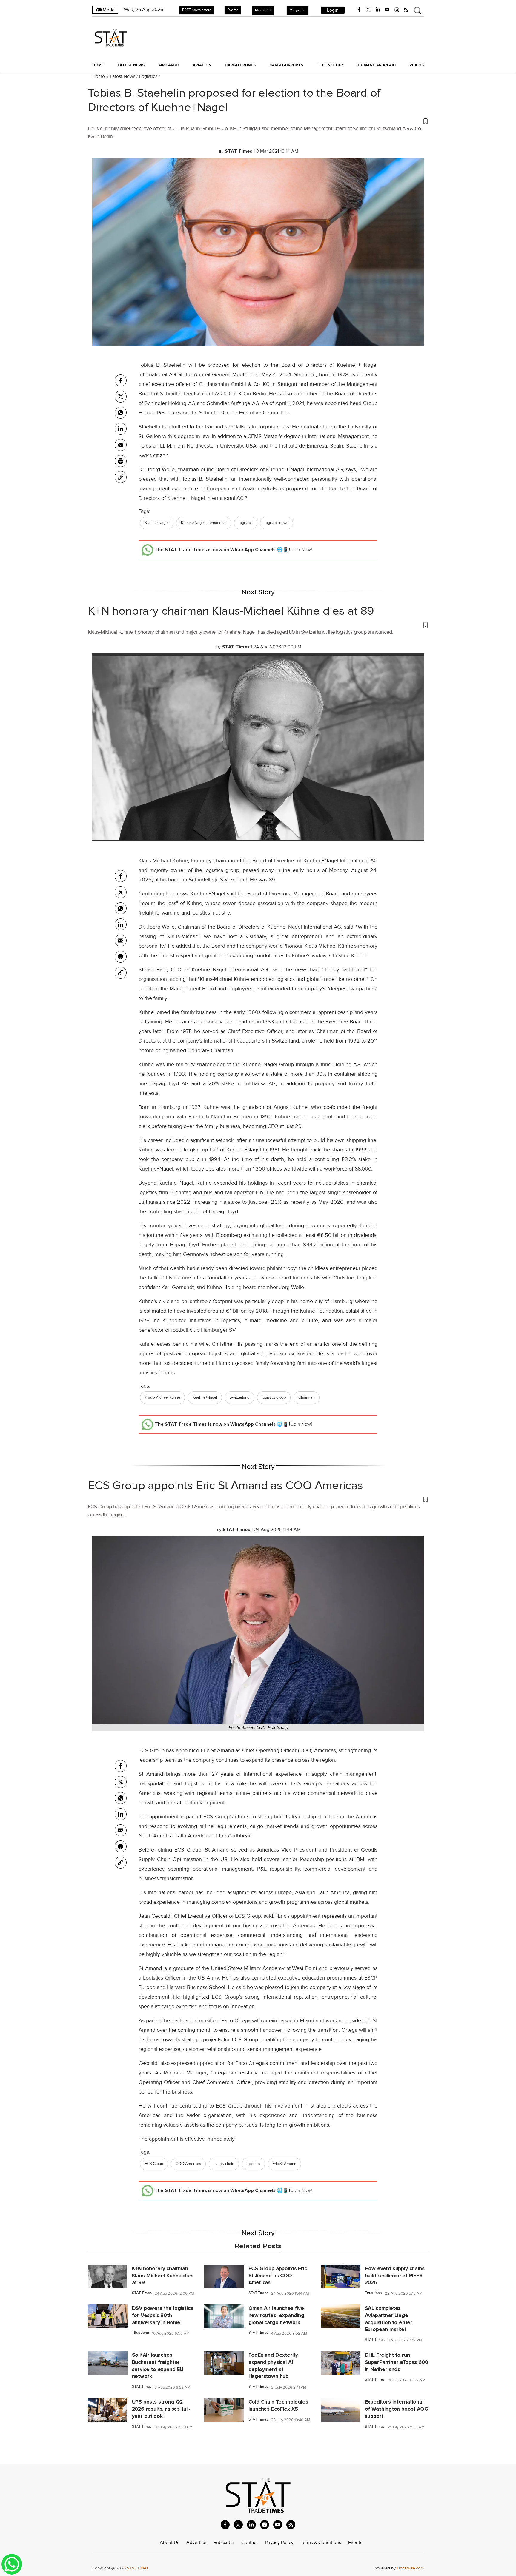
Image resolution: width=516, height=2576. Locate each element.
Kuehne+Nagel (205, 1397)
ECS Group (154, 2164)
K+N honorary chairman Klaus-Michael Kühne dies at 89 (231, 611)
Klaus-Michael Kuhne (162, 1397)
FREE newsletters (197, 10)
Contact (249, 2543)
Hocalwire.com (410, 2568)
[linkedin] (378, 10)
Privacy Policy (279, 2543)
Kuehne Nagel (157, 523)
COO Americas (188, 2164)
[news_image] (107, 2276)
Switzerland (239, 1397)
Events (233, 10)
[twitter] (368, 10)
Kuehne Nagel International (204, 523)
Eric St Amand (284, 2164)
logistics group (274, 1397)
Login (333, 10)
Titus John (373, 2293)
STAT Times (142, 2293)
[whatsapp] (121, 413)
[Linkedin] (121, 429)
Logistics (148, 76)
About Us (169, 2543)
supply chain (224, 2164)
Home (98, 65)
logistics (246, 523)
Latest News (123, 76)
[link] (121, 477)
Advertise (196, 2543)
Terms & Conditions (321, 2543)
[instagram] (397, 10)
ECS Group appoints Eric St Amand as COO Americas (225, 1486)
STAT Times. (138, 2568)
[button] (258, 121)
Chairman (307, 1397)
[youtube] (387, 10)
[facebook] (359, 10)
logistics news (277, 523)
